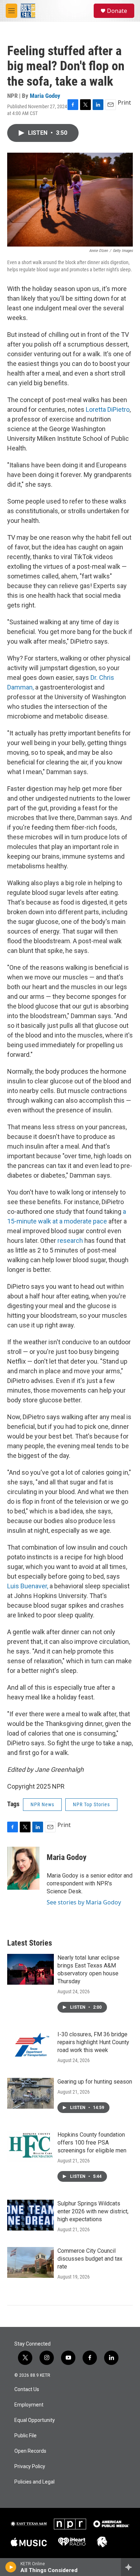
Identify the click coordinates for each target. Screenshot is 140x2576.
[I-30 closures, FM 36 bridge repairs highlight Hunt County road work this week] (31, 2046)
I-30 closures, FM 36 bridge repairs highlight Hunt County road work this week (93, 2042)
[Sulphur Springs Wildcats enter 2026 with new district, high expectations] (31, 2215)
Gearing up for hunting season (95, 2082)
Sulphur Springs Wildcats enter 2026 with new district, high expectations (93, 2211)
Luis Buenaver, (28, 1586)
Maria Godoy (45, 96)
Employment (29, 2405)
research (70, 1241)
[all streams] (130, 2567)
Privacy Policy (30, 2467)
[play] (11, 2567)
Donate (117, 11)
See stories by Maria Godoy (84, 1902)
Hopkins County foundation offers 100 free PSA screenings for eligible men (92, 2143)
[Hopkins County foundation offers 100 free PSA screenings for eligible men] (31, 2146)
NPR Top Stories (91, 1804)
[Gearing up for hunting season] (31, 2093)
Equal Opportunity (35, 2420)
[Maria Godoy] (23, 1868)
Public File (25, 2436)
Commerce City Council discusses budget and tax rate (90, 2259)
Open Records (30, 2451)
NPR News (42, 1804)
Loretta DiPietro (108, 409)
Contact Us (27, 2389)
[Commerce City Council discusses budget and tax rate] (31, 2262)
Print (124, 102)
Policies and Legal (34, 2482)
